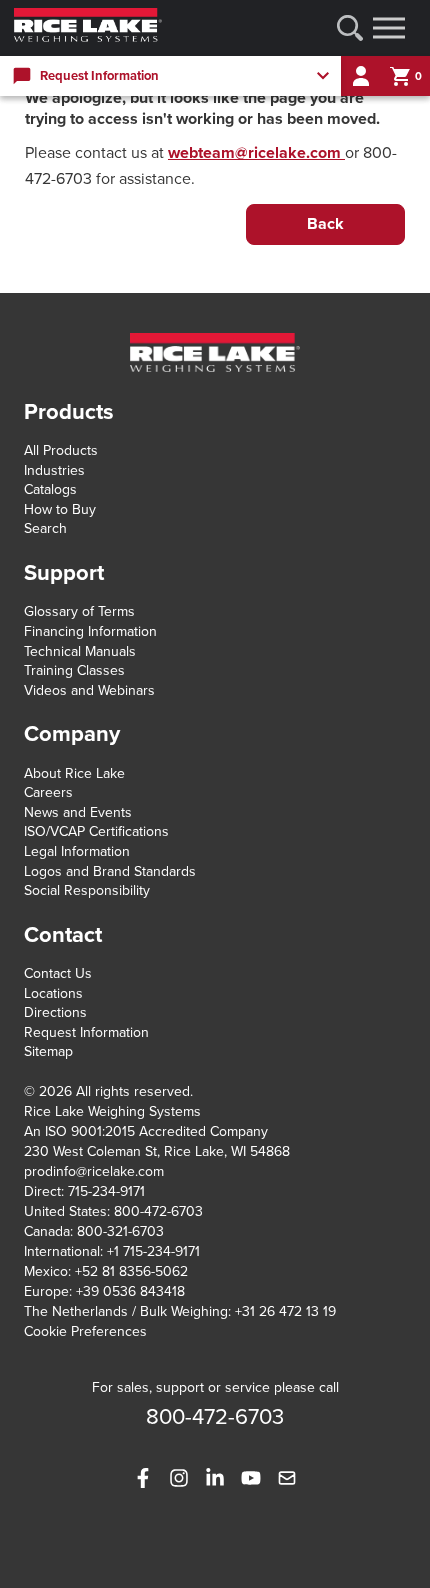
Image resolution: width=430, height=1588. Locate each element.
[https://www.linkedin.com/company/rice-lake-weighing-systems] (215, 1478)
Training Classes (74, 670)
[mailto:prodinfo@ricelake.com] (287, 1478)
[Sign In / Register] (361, 76)
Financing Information (90, 631)
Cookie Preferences (85, 1331)
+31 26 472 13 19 (285, 1311)
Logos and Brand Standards (110, 871)
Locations (53, 993)
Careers (48, 792)
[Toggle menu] (389, 28)
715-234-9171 (106, 1191)
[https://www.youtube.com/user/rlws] (251, 1478)
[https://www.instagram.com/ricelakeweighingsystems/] (179, 1478)
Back (325, 224)
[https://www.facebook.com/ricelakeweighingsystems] (143, 1478)
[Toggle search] (350, 28)
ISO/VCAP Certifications (96, 831)
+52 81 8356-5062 (131, 1271)
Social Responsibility (87, 890)
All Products (61, 450)
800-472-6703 (158, 1211)
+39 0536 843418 (130, 1291)
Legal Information (77, 851)
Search (45, 528)
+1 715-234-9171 (153, 1251)
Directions (55, 1012)
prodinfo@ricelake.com (94, 1171)
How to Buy (60, 509)
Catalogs (50, 489)
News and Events (78, 812)
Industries (54, 470)
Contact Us (58, 973)
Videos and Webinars (89, 690)
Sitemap (48, 1051)
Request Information (86, 1032)
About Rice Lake (74, 773)
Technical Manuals (80, 651)
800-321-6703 (120, 1231)
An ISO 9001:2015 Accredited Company (146, 1131)
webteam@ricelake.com (256, 153)
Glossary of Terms (79, 611)
